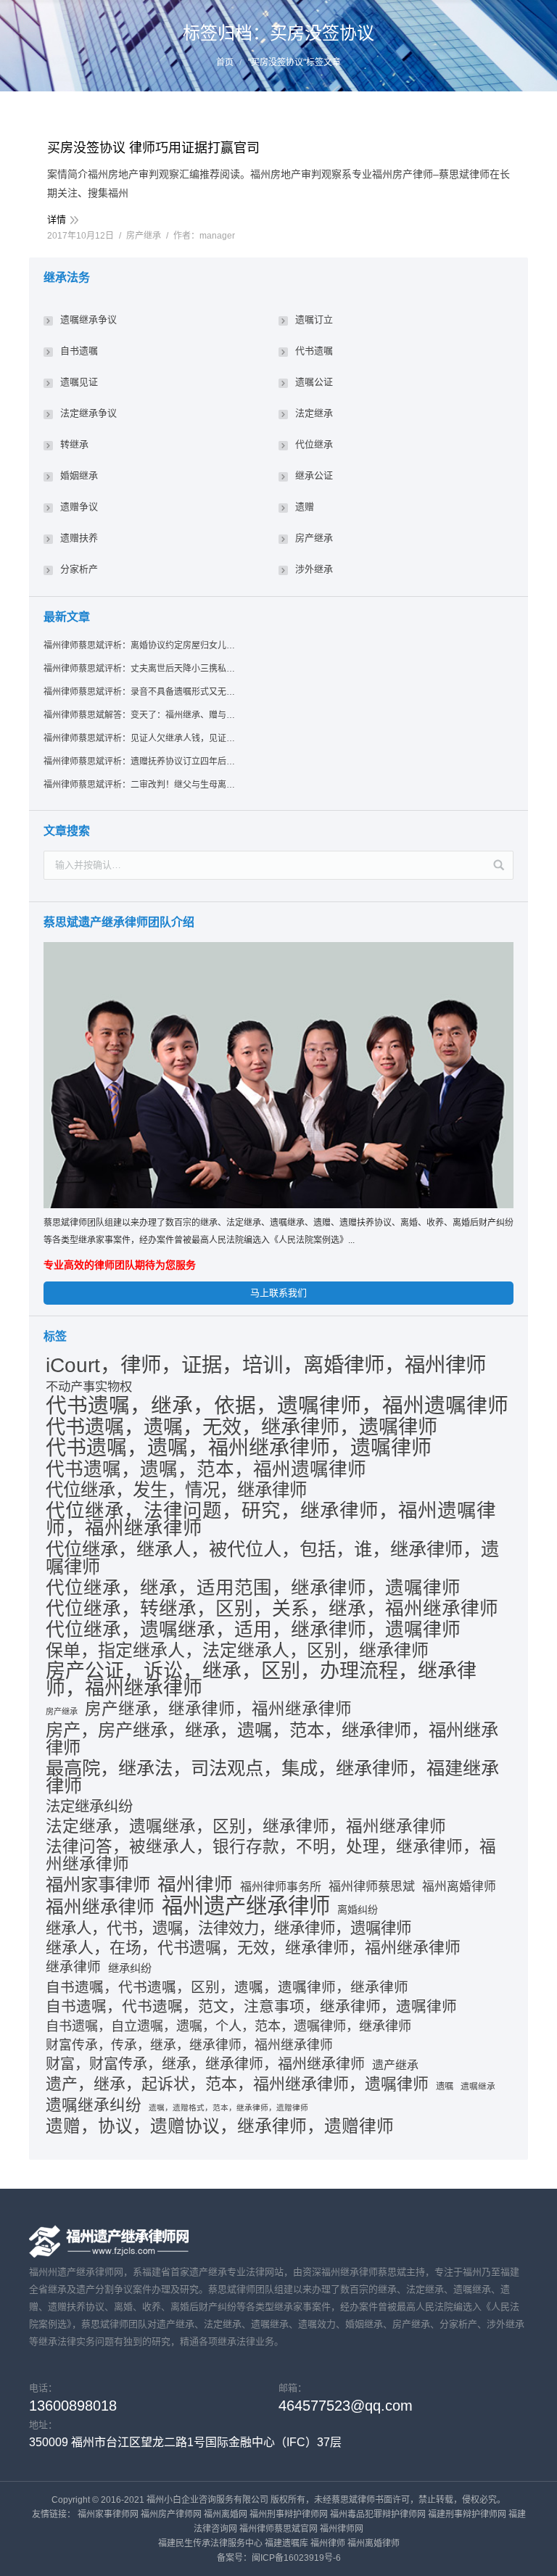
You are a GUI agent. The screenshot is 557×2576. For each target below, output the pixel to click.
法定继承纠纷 (89, 1806)
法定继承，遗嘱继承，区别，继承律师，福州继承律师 (246, 1826)
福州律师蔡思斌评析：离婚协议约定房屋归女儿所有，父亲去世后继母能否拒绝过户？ (140, 645)
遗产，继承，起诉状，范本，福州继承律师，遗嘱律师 (237, 2084)
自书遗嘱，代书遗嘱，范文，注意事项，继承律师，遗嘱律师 (251, 2006)
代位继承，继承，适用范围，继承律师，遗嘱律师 (253, 1588)
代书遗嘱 (314, 351)
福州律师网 (342, 2529)
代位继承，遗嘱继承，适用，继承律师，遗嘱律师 (253, 1630)
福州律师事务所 (281, 1887)
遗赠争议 (79, 507)
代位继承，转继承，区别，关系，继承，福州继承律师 (272, 1609)
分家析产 (79, 569)
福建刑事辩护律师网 (467, 2514)
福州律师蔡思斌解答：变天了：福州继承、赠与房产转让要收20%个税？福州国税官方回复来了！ (140, 715)
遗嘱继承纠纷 (94, 2105)
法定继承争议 (88, 413)
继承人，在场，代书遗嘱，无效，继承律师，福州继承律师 (253, 1948)
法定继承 (314, 413)
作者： (204, 236)
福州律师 (195, 1884)
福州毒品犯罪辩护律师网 (378, 2514)
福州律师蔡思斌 (372, 1887)
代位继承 (314, 444)
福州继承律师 (100, 1907)
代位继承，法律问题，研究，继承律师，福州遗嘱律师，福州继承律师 (271, 1519)
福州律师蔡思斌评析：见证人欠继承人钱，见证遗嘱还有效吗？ (140, 738)
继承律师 (73, 1967)
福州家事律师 (98, 1885)
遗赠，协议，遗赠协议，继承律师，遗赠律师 (220, 2126)
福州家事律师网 (108, 2514)
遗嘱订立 (314, 319)
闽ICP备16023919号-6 (296, 2558)
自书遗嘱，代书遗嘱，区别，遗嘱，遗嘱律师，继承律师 (227, 1987)
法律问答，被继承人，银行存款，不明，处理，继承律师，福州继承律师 (271, 1855)
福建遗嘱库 (286, 2543)
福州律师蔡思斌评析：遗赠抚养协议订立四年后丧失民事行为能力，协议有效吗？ (140, 761)
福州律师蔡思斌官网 (278, 2529)
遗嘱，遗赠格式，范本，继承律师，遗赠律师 (228, 2108)
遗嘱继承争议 (88, 319)
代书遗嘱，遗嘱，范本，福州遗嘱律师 (206, 1469)
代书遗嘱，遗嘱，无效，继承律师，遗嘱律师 (242, 1427)
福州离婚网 (226, 2514)
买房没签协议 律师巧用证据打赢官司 (153, 148)
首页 (225, 62)
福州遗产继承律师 (246, 1906)
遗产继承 (395, 2065)
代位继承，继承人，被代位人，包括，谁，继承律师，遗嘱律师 (272, 1558)
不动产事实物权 (89, 1387)
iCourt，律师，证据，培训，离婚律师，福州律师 (266, 1365)
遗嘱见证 (79, 382)
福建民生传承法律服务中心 (210, 2543)
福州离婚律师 (459, 1887)
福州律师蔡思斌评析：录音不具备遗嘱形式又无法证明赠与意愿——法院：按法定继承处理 (140, 692)
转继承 (74, 444)
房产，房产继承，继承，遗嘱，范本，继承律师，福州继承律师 (272, 1739)
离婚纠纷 (358, 1910)
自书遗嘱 (79, 351)
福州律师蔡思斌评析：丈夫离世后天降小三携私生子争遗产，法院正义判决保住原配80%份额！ (140, 669)
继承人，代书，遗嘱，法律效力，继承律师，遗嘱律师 (228, 1928)
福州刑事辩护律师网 (289, 2514)
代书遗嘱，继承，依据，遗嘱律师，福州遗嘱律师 (277, 1405)
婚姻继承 (79, 475)
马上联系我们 (278, 1293)
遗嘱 (445, 2086)
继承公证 (314, 475)
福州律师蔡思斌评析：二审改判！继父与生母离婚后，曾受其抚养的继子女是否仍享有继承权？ (140, 785)
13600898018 (73, 2406)
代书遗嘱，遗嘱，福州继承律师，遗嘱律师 (239, 1448)
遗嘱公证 (314, 382)
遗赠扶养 (79, 538)
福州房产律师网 (171, 2514)
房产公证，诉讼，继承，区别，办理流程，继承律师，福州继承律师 (261, 1680)
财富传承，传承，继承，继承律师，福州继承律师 (189, 2045)
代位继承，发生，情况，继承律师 (176, 1490)
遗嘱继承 (478, 2086)
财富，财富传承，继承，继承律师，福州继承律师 (205, 2064)
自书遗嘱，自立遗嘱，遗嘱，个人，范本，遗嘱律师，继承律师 (228, 2026)
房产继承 (144, 236)
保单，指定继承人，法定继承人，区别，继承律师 (237, 1651)
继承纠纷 (130, 1968)
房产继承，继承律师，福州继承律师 (218, 1709)
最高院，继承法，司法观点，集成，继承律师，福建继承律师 (272, 1777)
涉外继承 (314, 569)
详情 (57, 219)
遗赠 (305, 507)
